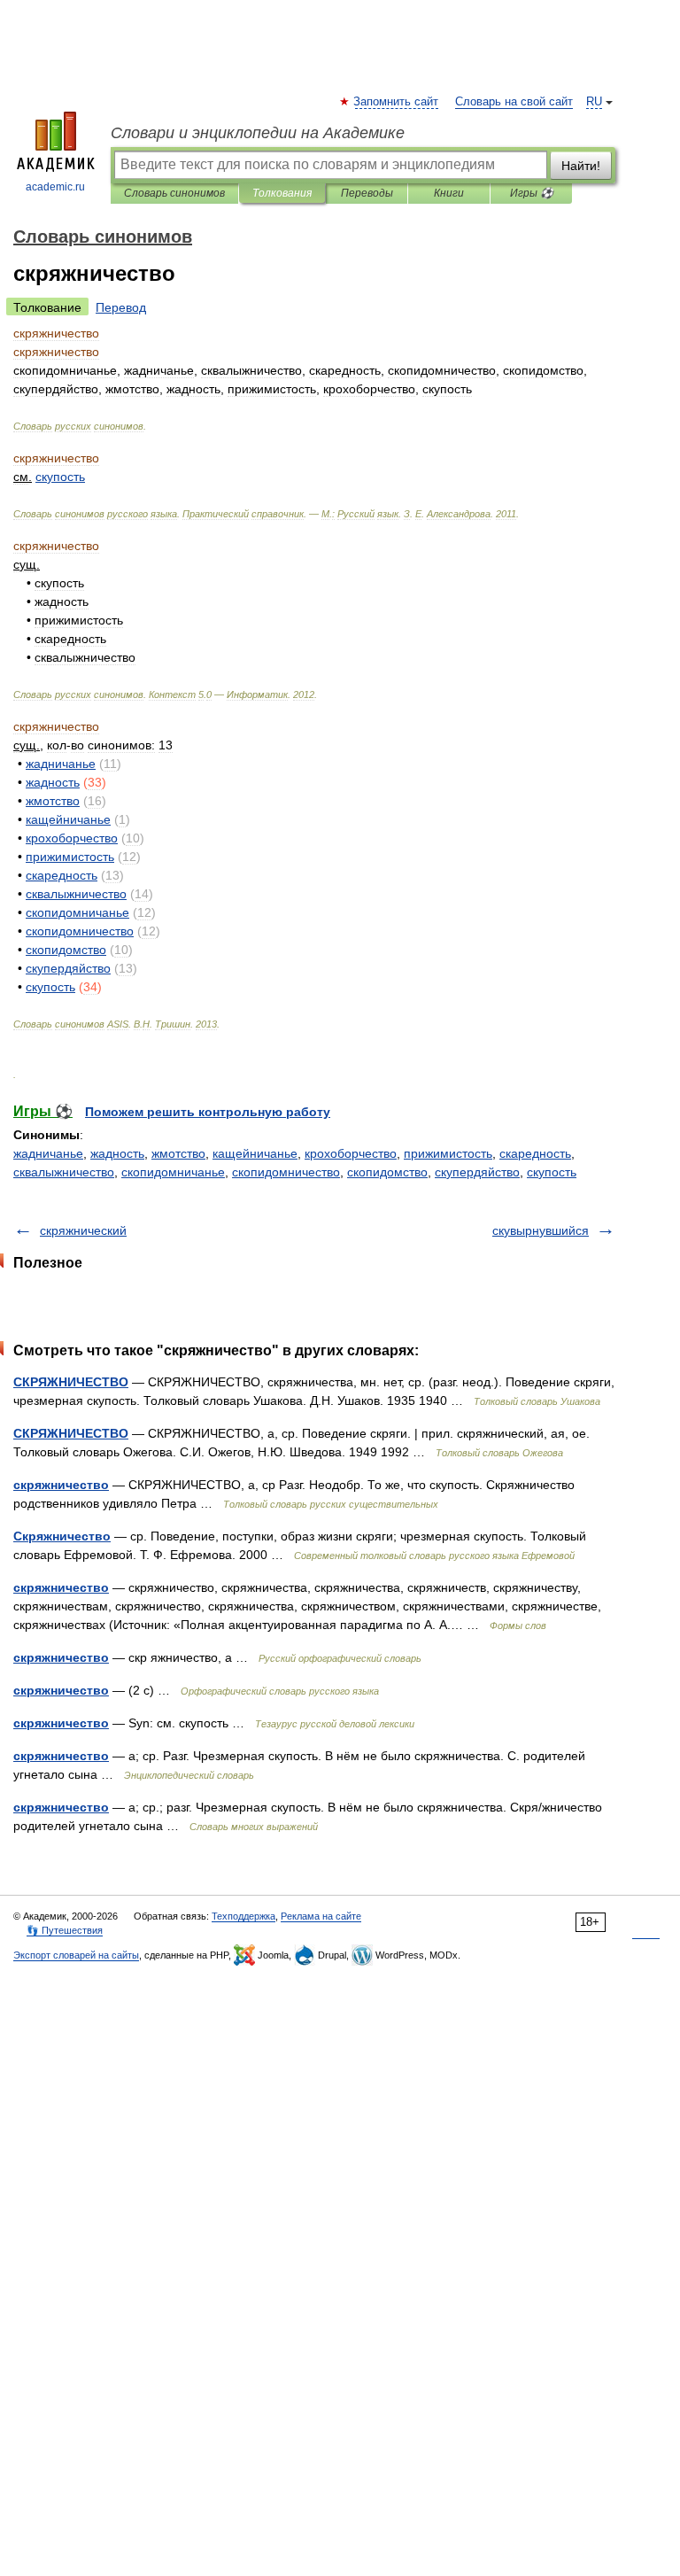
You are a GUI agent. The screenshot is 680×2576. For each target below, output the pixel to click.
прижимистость (448, 1153)
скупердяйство (477, 1172)
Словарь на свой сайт (514, 102)
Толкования (282, 193)
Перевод (121, 307)
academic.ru (55, 187)
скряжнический (83, 1230)
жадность (117, 1153)
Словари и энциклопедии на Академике (258, 133)
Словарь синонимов (174, 193)
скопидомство (387, 1172)
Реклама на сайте (321, 1916)
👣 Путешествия (65, 1930)
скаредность (535, 1153)
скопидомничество (286, 1172)
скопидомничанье (173, 1172)
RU (594, 102)
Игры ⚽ (532, 193)
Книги (449, 193)
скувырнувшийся (541, 1230)
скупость (552, 1172)
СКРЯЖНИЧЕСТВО (71, 1382)
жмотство (178, 1153)
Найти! (581, 166)
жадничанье (48, 1153)
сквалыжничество (64, 1172)
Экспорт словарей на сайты (76, 1955)
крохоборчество (351, 1153)
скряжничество (61, 1485)
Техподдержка (243, 1916)
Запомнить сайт (397, 102)
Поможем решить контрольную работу (208, 1112)
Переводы (367, 193)
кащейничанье (255, 1153)
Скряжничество (62, 1536)
